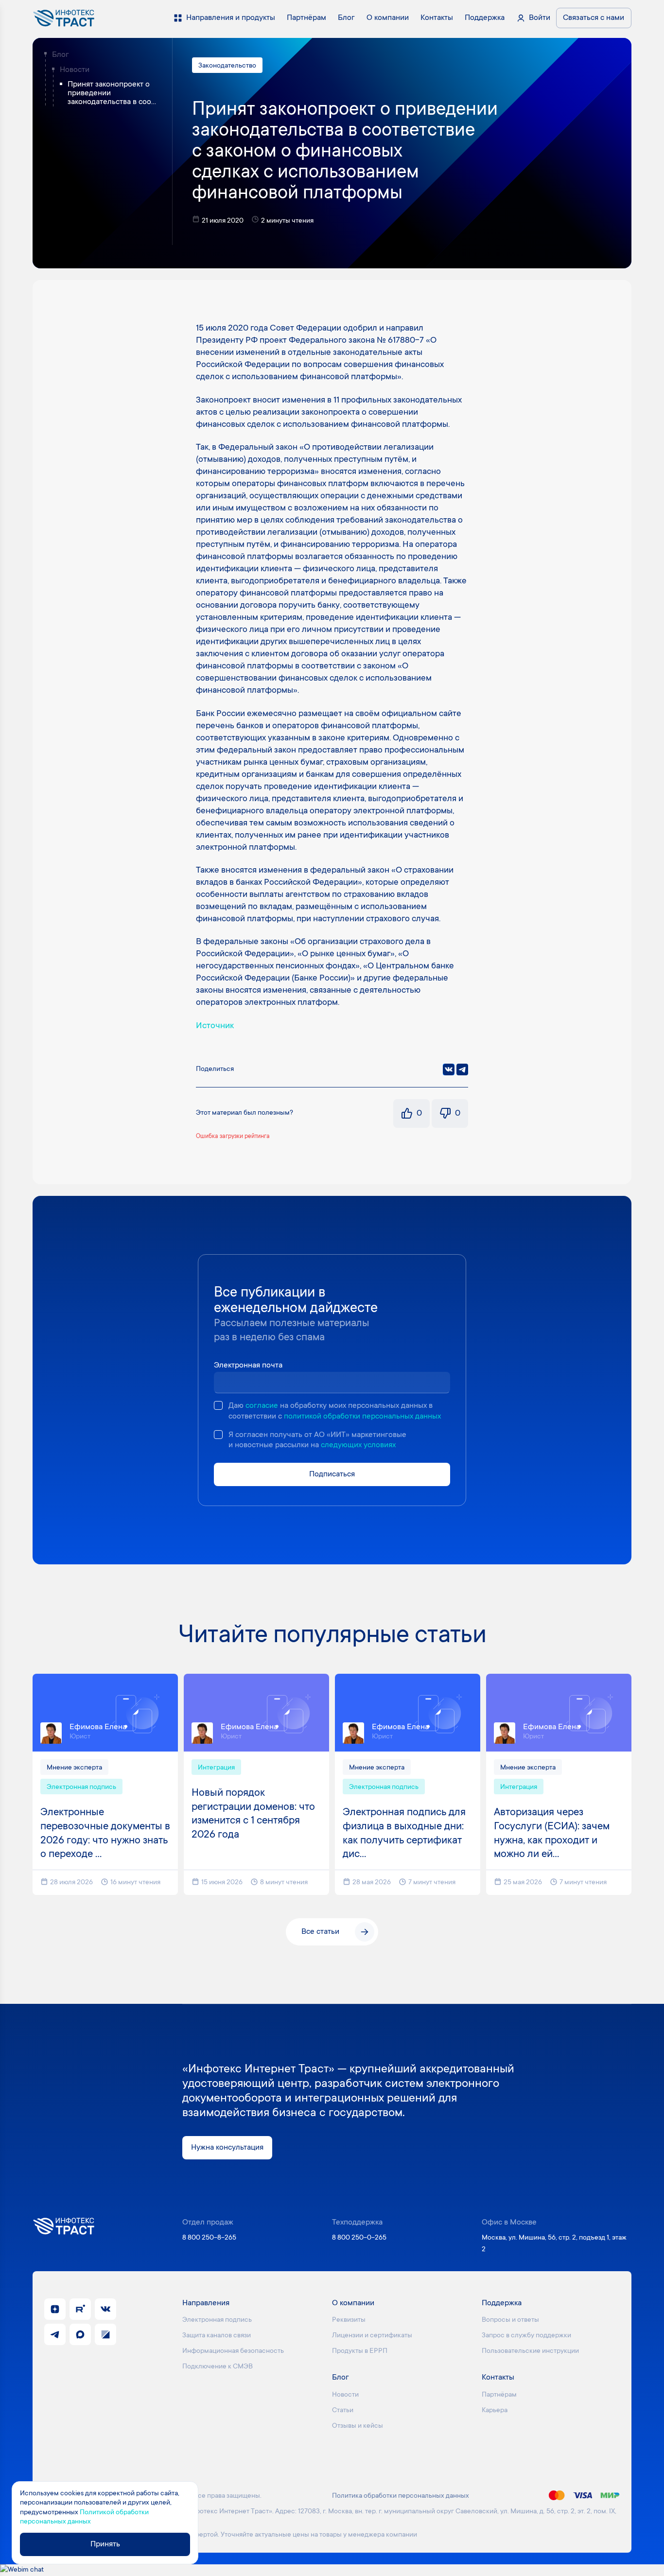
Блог (61, 55)
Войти (540, 18)
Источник (215, 1026)
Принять (105, 2544)
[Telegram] (462, 1069)
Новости (75, 70)
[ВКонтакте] (449, 1069)
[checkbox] (218, 1405)
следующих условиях (358, 1445)
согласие (262, 1406)
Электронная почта (248, 1366)
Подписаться (332, 1474)
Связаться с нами (594, 18)
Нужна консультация (227, 2148)
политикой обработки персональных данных (362, 1417)
